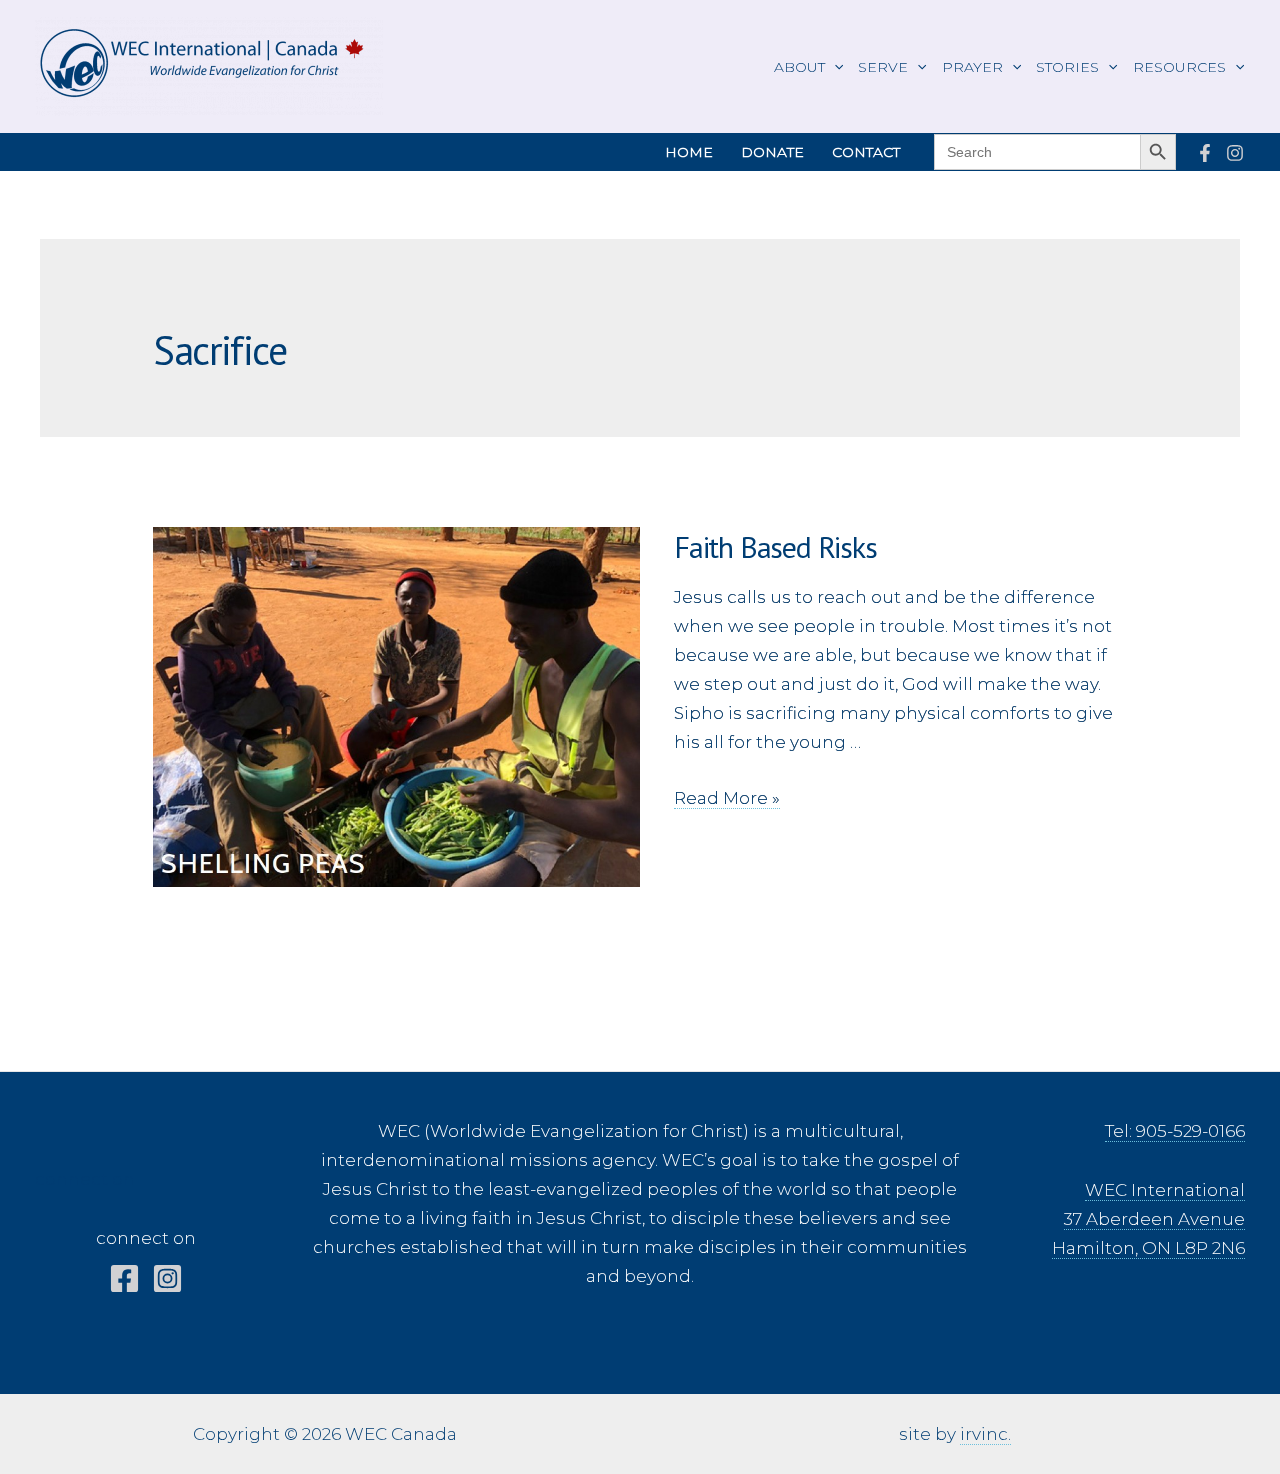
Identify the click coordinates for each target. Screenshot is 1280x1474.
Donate (772, 152)
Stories (1067, 67)
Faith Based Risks (775, 546)
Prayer (972, 67)
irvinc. (985, 1434)
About (799, 67)
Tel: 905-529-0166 (1175, 1131)
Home (689, 152)
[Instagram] (1235, 153)
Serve (883, 67)
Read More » (727, 798)
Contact (866, 152)
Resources (1179, 67)
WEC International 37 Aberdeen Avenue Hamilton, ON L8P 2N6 (1148, 1219)
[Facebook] (1205, 153)
